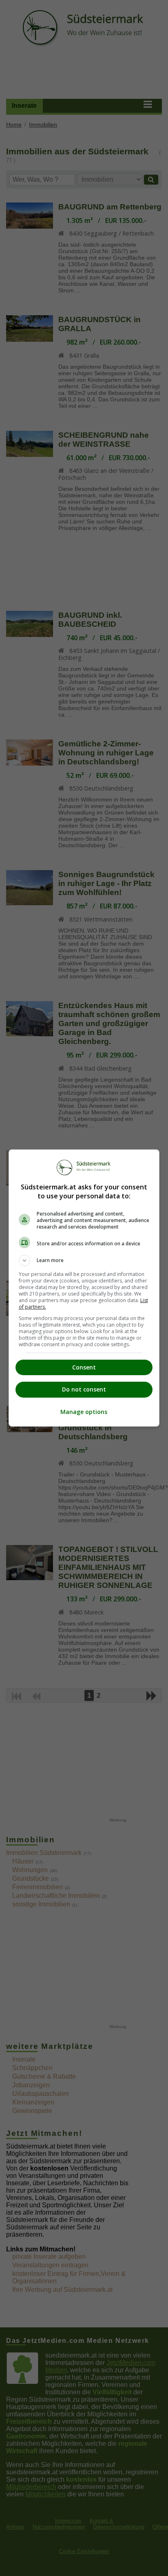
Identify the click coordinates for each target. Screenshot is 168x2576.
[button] (84, 1260)
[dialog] (84, 1288)
